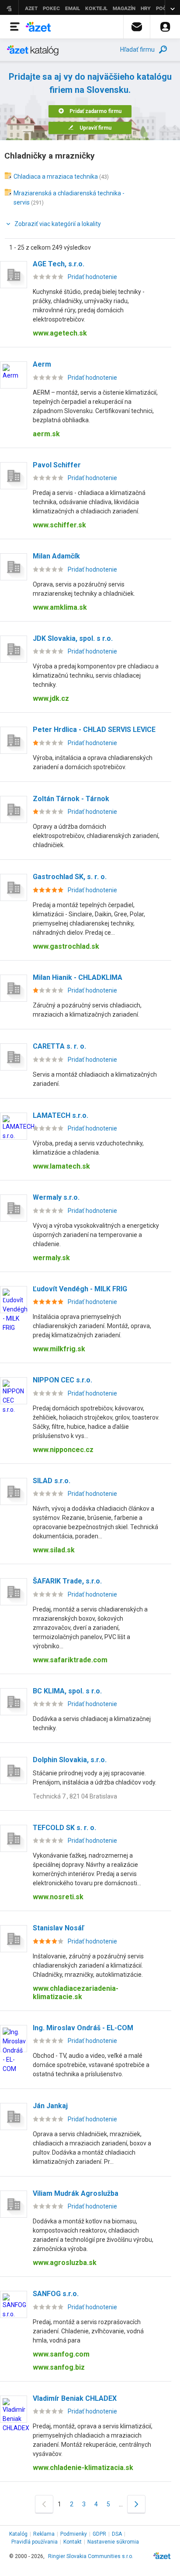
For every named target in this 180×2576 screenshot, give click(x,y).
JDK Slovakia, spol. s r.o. (73, 638)
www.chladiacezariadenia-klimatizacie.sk (76, 1993)
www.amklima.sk (60, 607)
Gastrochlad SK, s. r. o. (70, 877)
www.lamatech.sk (61, 1166)
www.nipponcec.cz (63, 1450)
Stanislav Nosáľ (58, 1928)
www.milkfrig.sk (59, 1349)
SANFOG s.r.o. (56, 2294)
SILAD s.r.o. (52, 1481)
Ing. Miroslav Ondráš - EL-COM (83, 2028)
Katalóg (18, 2534)
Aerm (42, 364)
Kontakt (73, 2542)
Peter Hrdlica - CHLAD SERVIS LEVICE (94, 730)
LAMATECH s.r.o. (61, 1115)
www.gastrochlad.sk (66, 946)
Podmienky (74, 2534)
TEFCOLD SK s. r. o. (64, 1828)
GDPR (99, 2534)
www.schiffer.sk (59, 525)
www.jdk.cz (51, 698)
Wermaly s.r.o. (56, 1197)
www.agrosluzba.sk (65, 2263)
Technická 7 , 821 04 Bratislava (75, 1796)
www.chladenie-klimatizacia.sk (83, 2468)
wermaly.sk (51, 1258)
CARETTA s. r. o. (59, 1046)
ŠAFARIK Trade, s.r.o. (67, 1581)
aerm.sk (46, 434)
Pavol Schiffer (57, 465)
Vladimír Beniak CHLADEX (75, 2398)
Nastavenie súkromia (113, 2542)
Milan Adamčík (56, 556)
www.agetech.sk (60, 333)
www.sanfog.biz (59, 2367)
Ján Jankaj (50, 2106)
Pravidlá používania (35, 2542)
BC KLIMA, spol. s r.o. (67, 1691)
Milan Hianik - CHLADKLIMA (78, 977)
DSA (117, 2534)
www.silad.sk (54, 1550)
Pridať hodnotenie (92, 277)
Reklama (44, 2534)
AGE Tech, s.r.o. (59, 264)
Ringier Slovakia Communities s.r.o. (91, 2556)
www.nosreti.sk (58, 1897)
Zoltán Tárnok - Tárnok (71, 799)
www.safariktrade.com (70, 1660)
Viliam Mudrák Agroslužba (76, 2193)
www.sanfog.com (61, 2354)
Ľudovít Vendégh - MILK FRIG (80, 1289)
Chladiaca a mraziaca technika (56, 177)
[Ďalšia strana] (136, 2504)
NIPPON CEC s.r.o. (62, 1380)
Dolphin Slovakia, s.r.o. (70, 1760)
